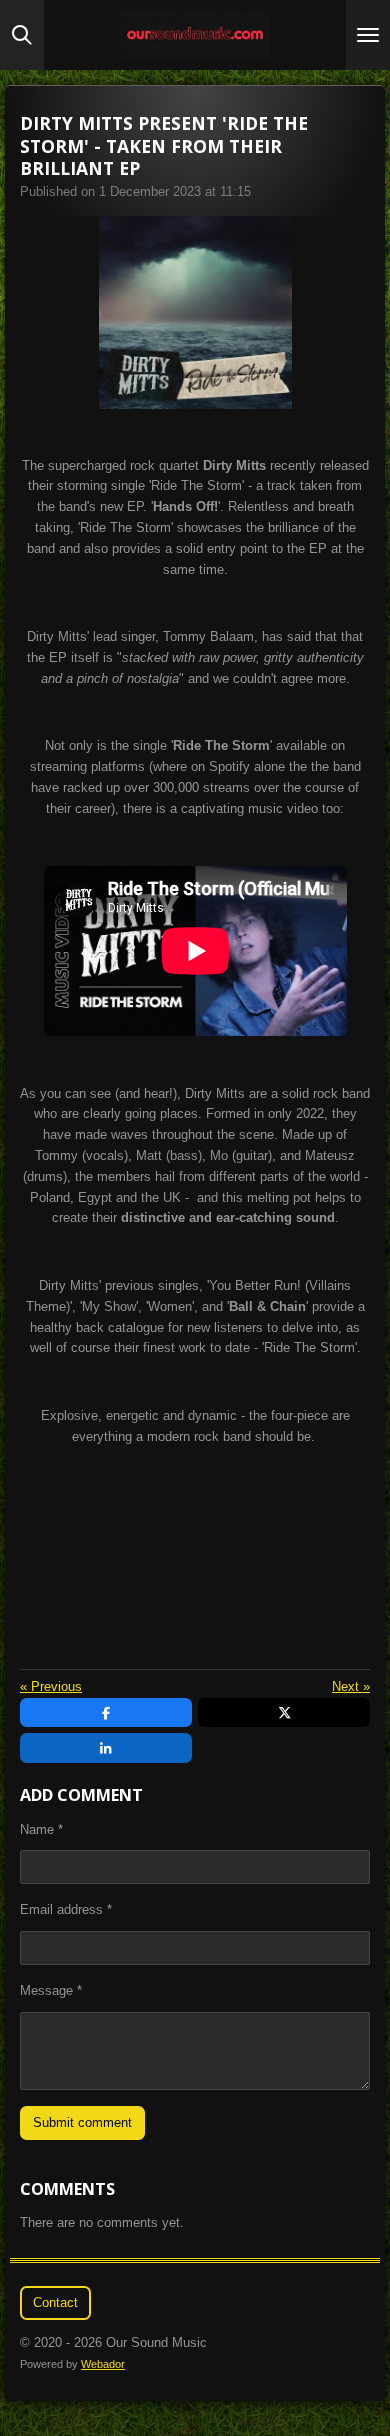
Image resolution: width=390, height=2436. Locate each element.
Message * (51, 1990)
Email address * (66, 1909)
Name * (41, 1829)
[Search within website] (22, 35)
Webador (103, 2364)
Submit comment (82, 2122)
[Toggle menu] (368, 35)
